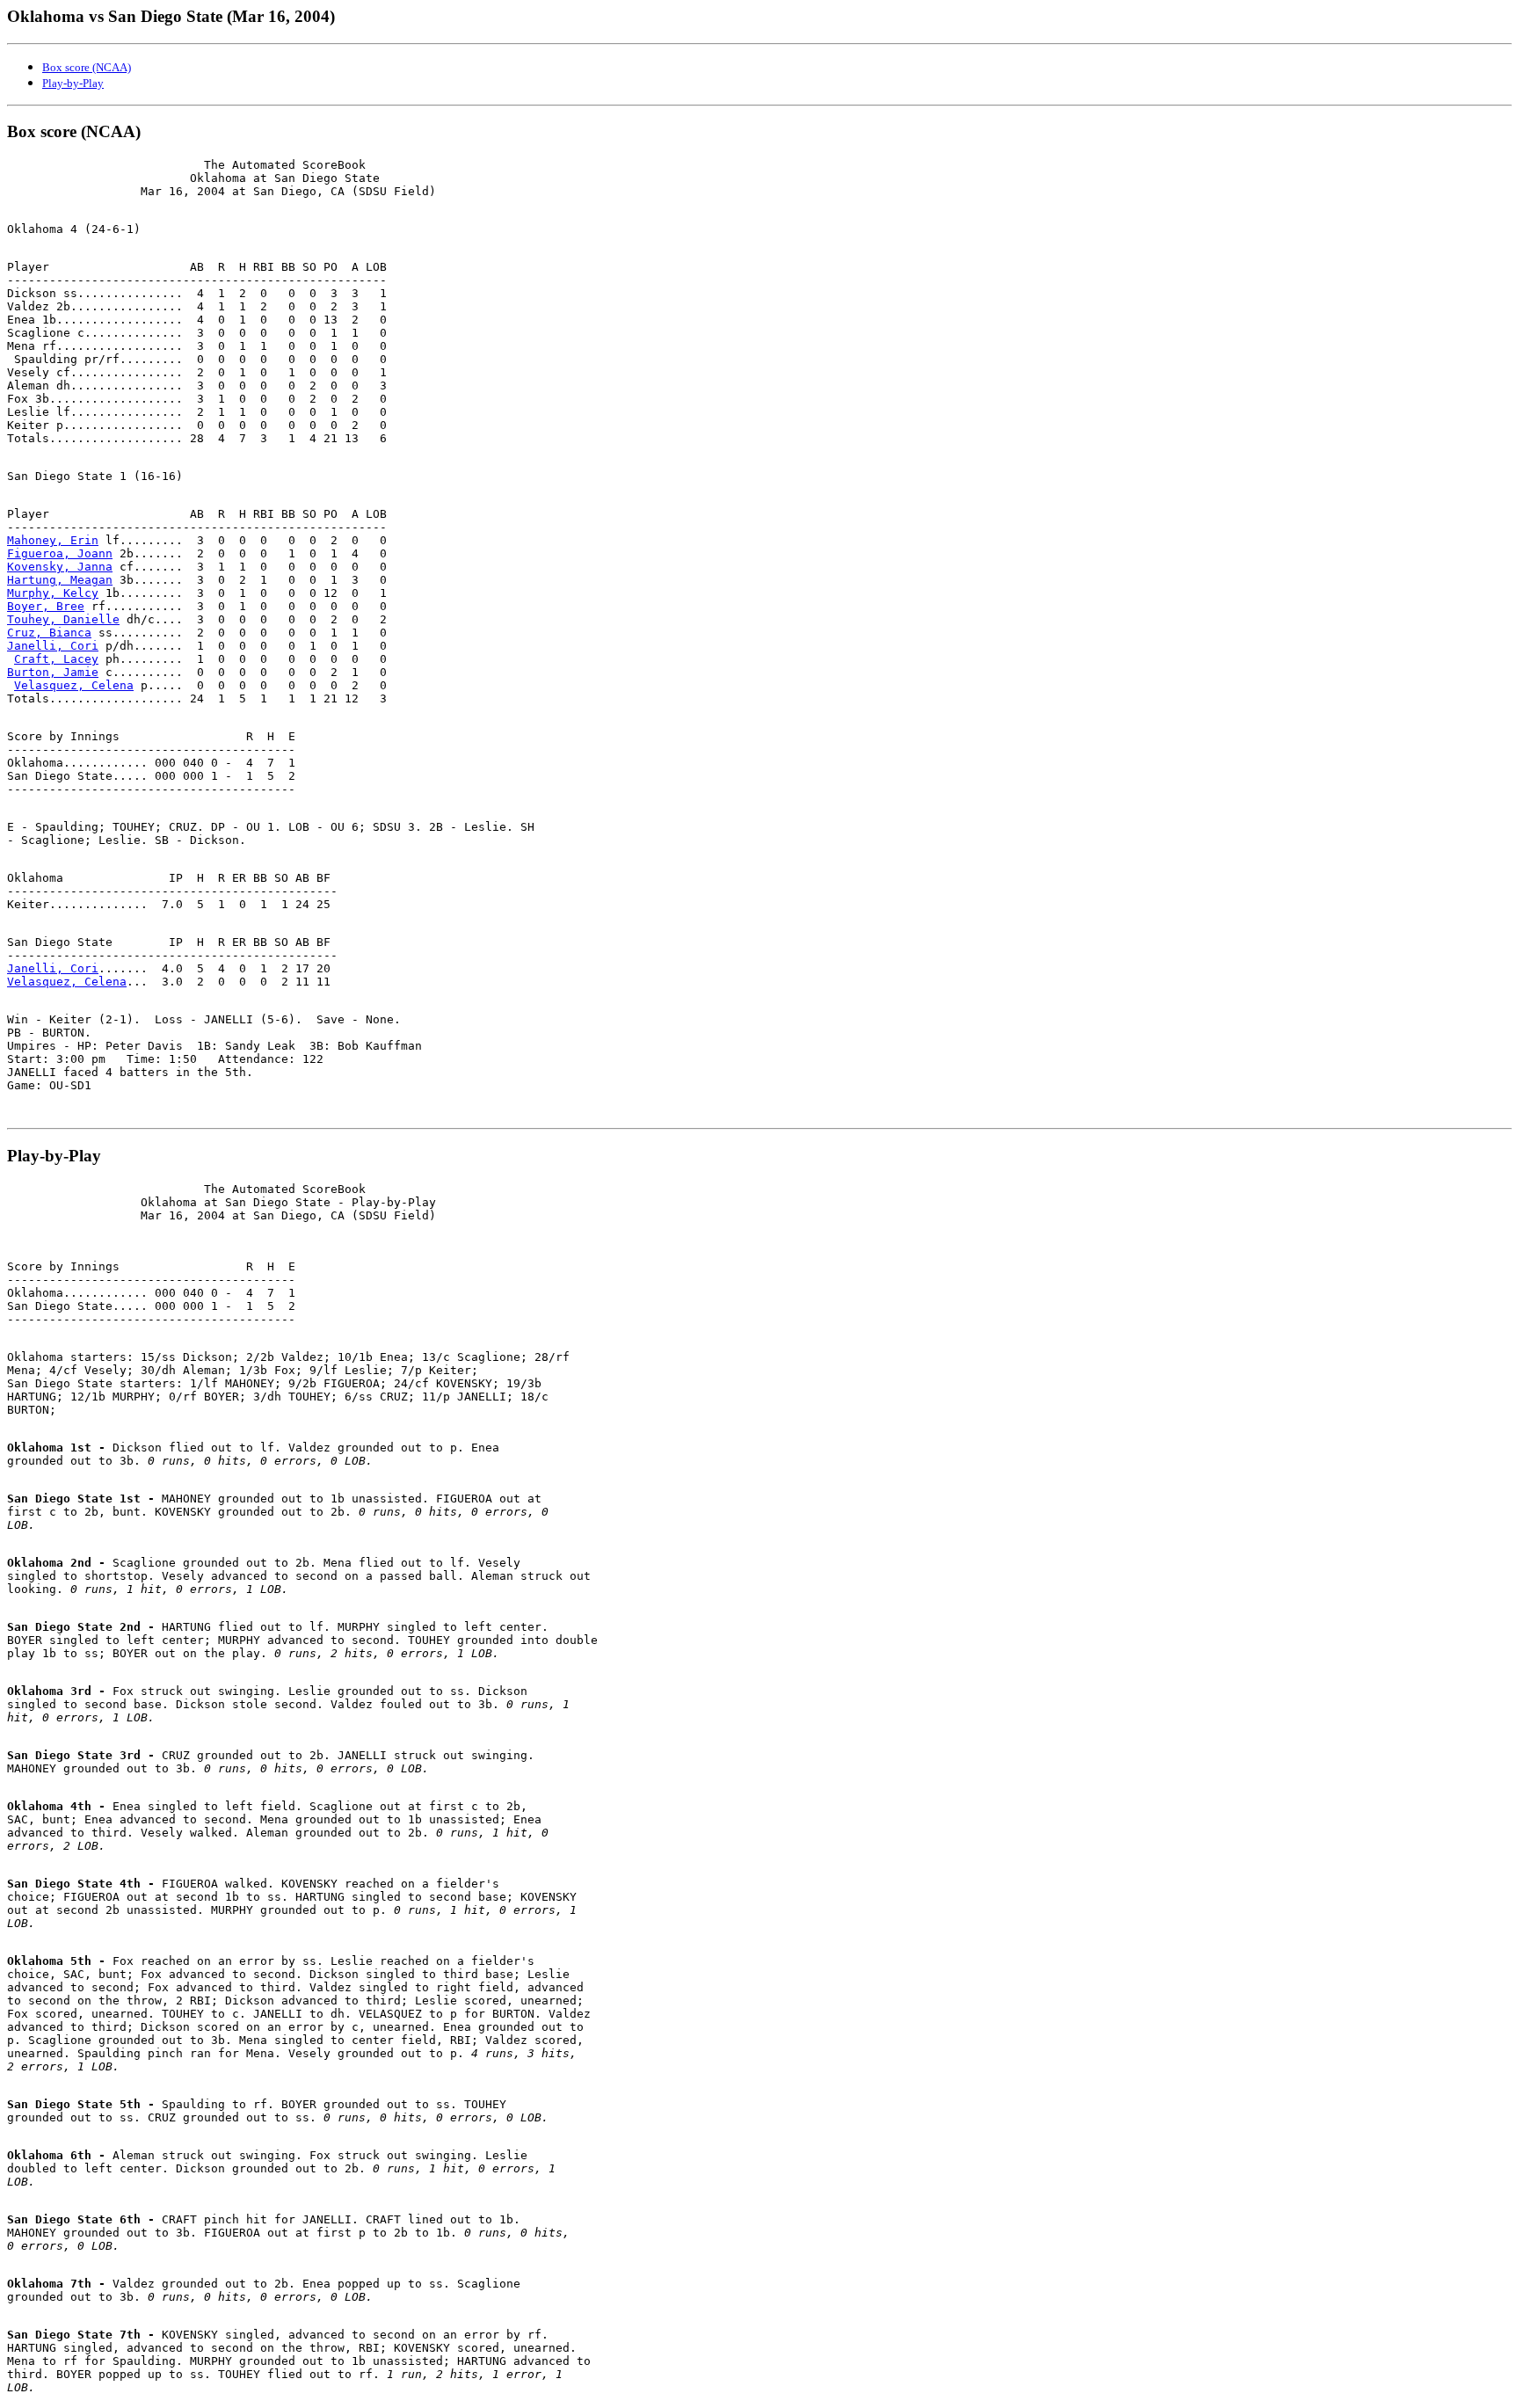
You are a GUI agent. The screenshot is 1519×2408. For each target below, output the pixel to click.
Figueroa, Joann (60, 553)
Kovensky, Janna (60, 567)
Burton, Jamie (53, 672)
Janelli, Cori (53, 646)
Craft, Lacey (56, 659)
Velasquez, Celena (74, 685)
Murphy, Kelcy (53, 593)
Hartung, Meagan (60, 580)
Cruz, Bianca (49, 633)
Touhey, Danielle (63, 619)
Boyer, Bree (46, 606)
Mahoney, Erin (53, 540)
